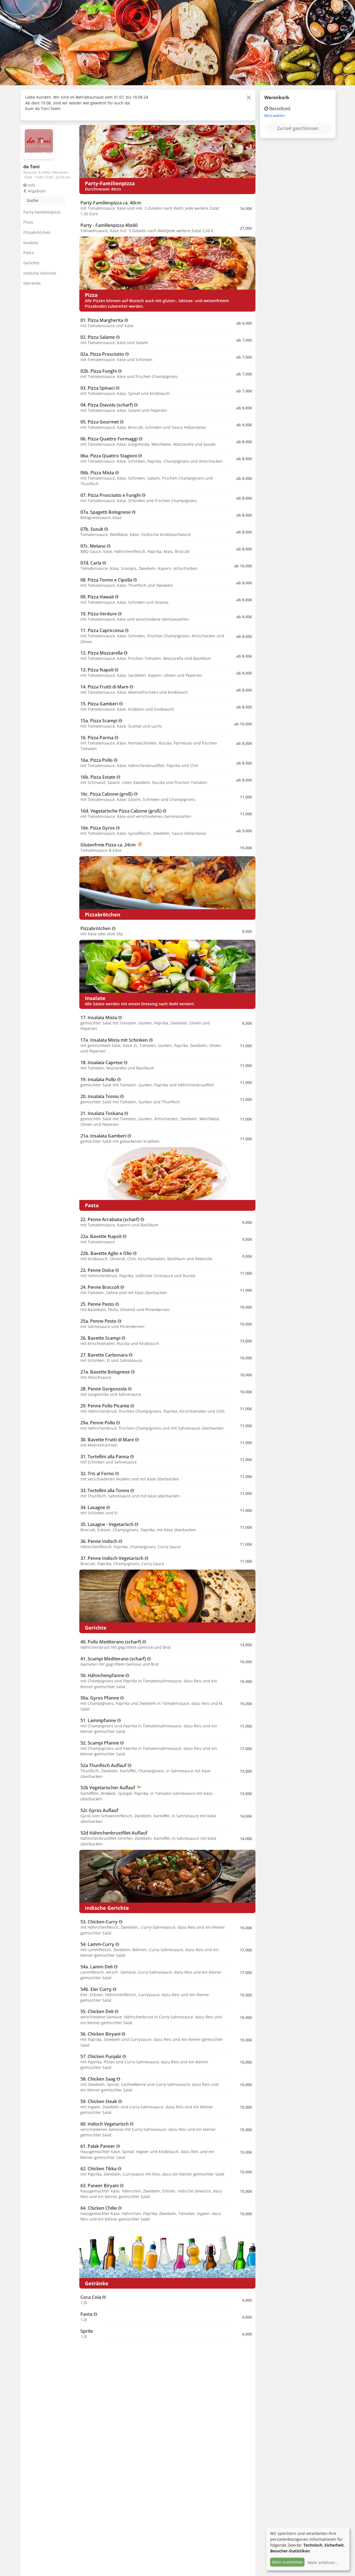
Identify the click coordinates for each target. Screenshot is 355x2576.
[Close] (249, 97)
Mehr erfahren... (323, 2563)
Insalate (31, 243)
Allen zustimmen (287, 2562)
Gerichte (31, 263)
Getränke (32, 283)
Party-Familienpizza (42, 212)
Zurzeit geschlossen (298, 128)
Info (31, 185)
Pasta (29, 253)
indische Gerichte (40, 273)
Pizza (28, 222)
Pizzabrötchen (37, 232)
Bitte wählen (275, 116)
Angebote (36, 191)
